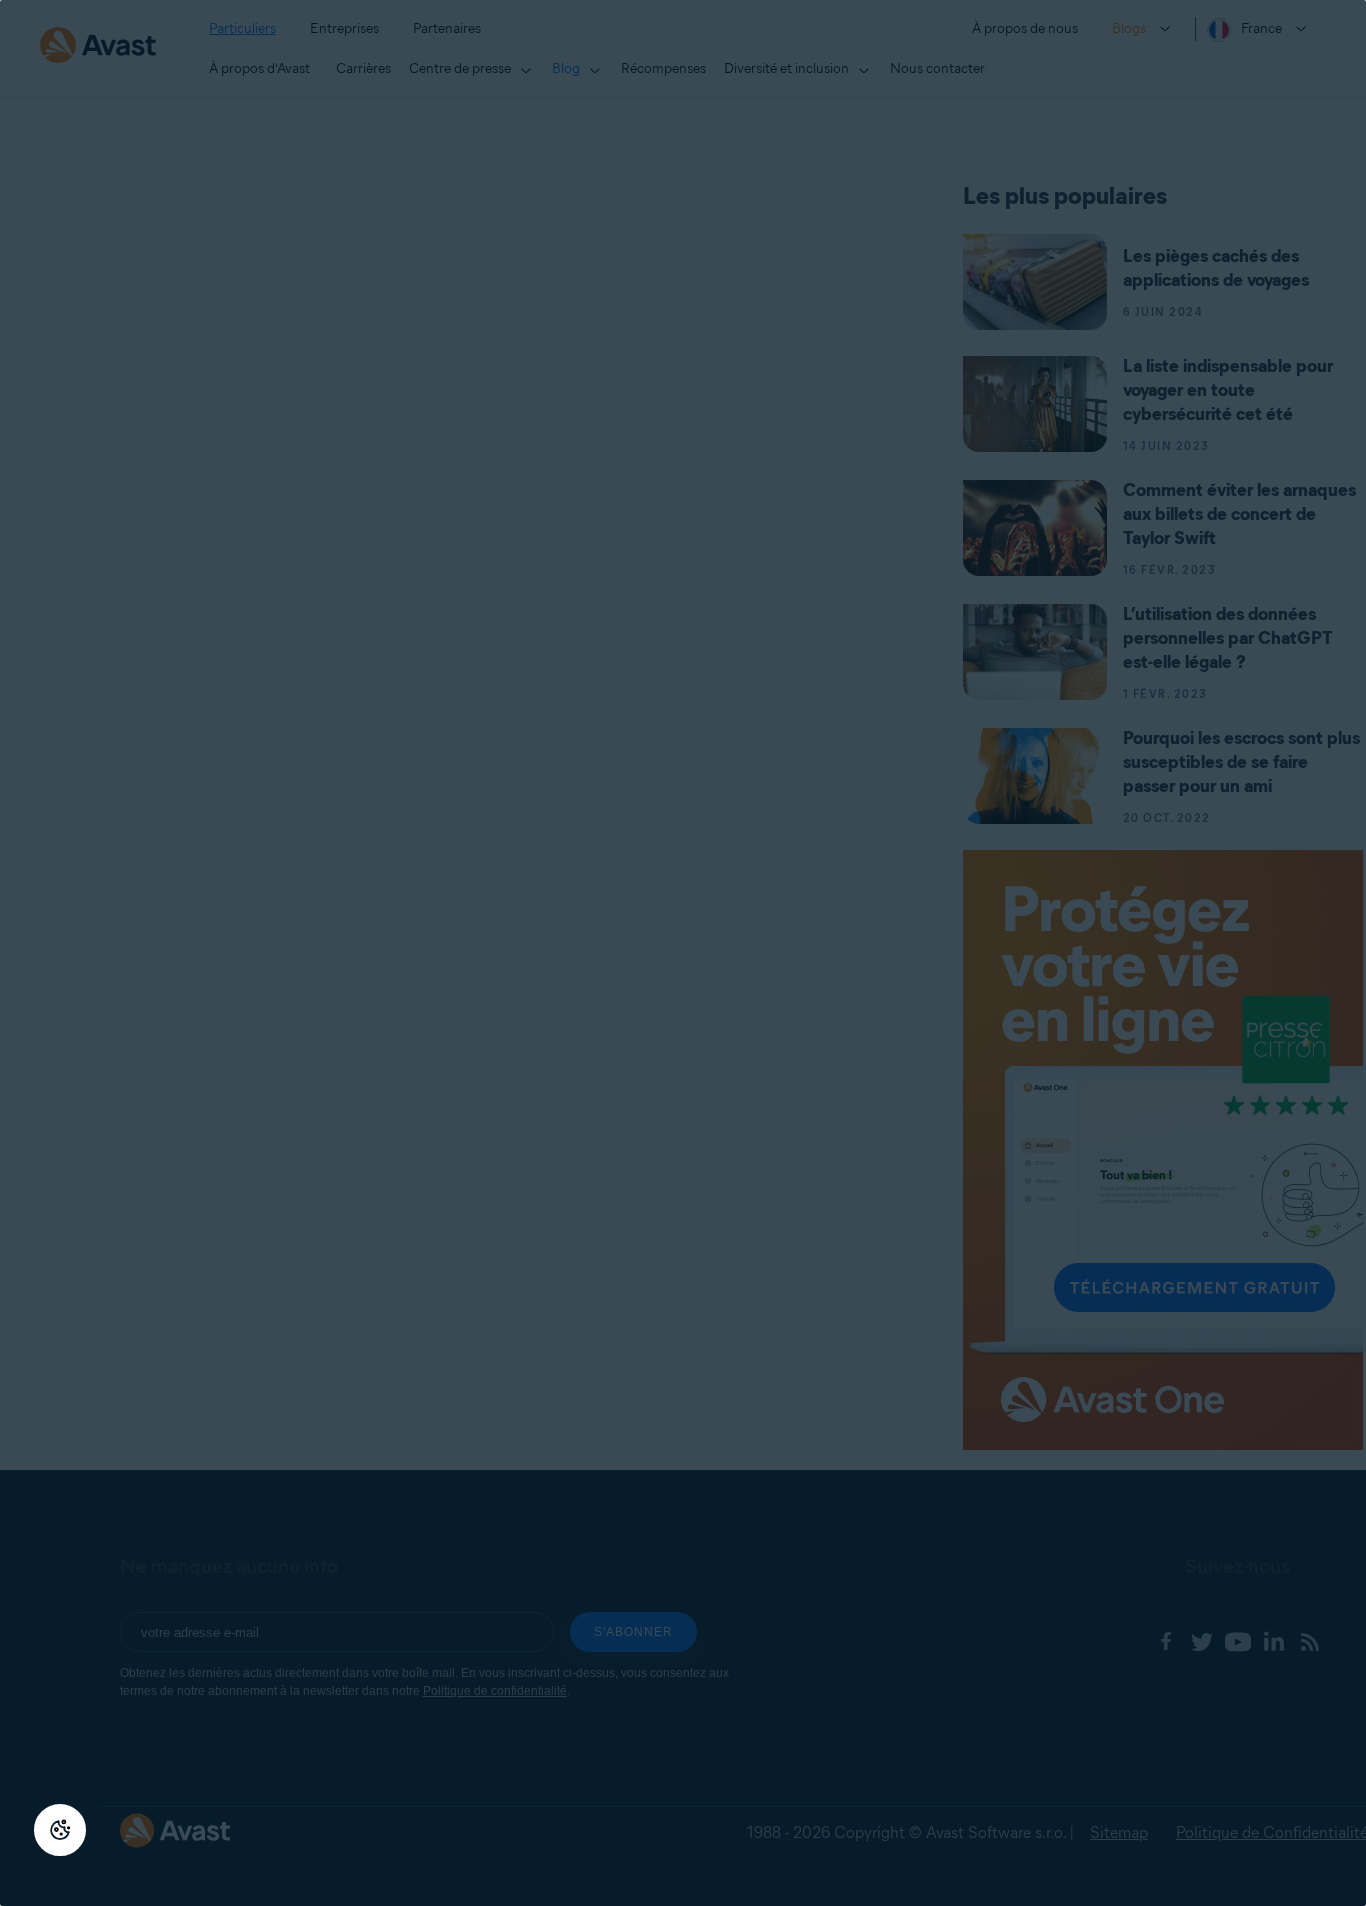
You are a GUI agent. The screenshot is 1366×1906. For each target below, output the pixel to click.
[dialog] (683, 953)
